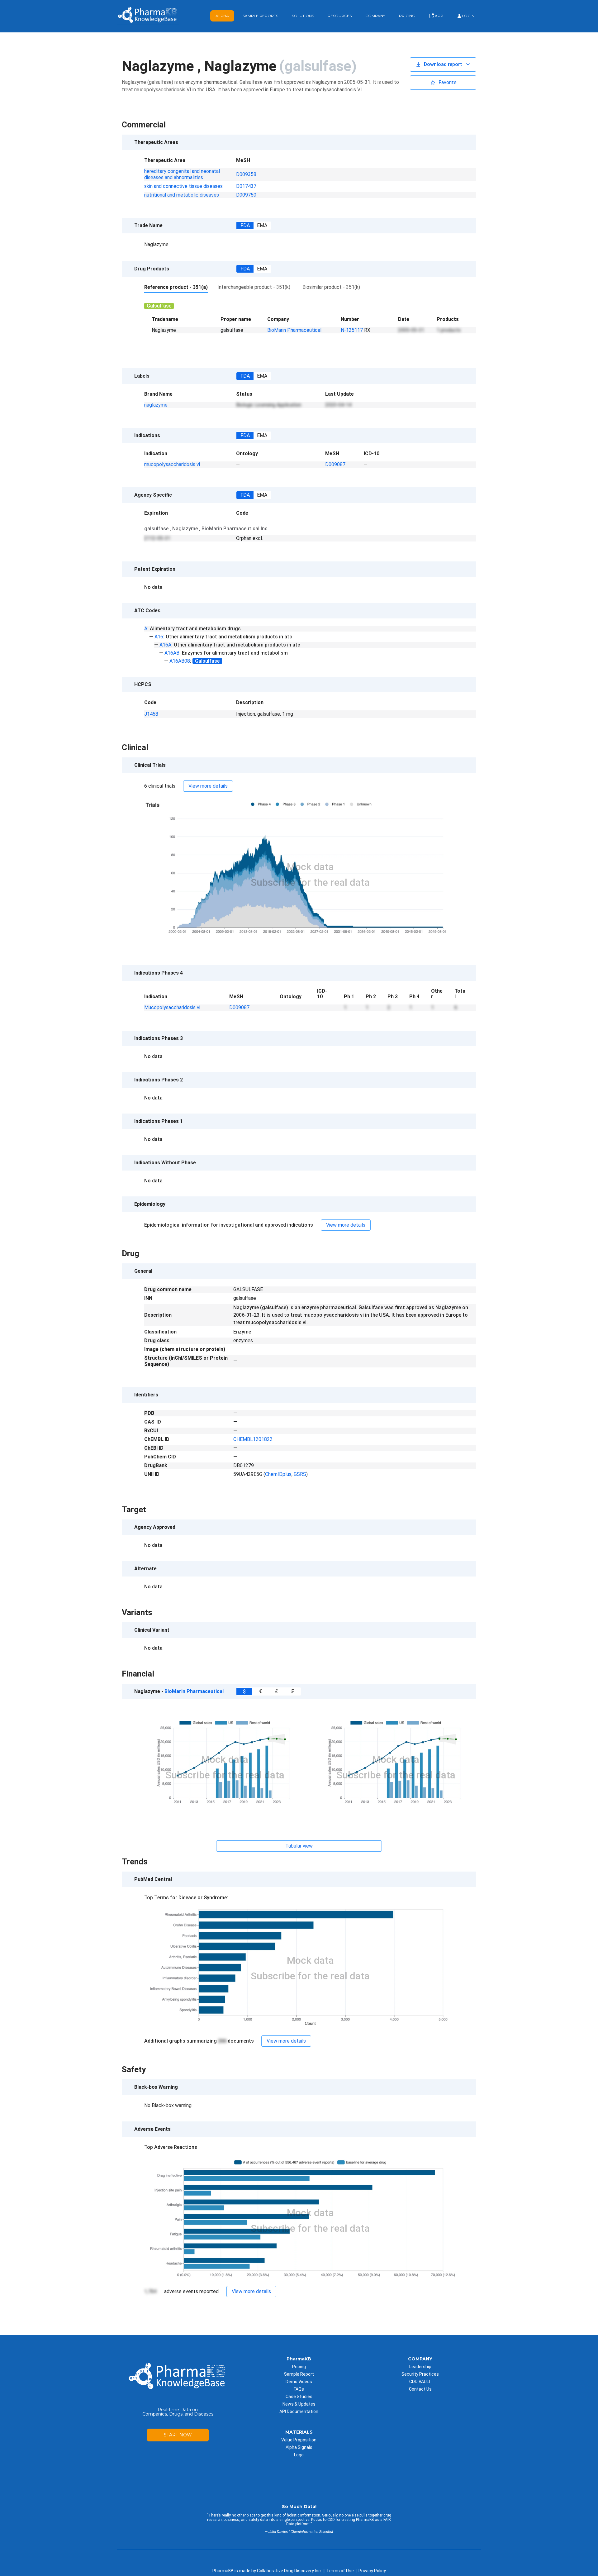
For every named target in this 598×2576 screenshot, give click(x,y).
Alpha (222, 16)
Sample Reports (260, 16)
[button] (443, 64)
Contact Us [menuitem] (420, 2389)
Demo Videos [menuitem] (299, 2382)
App (439, 16)
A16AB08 (180, 661)
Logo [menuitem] (299, 2455)
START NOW (178, 2435)
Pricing (407, 16)
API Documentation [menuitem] (299, 2411)
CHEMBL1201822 (253, 1439)
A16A (165, 645)
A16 (159, 637)
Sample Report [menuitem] (299, 2374)
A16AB (172, 653)
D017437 (246, 186)
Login (468, 16)
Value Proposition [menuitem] (299, 2440)
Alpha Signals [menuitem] (299, 2447)
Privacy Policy (372, 2571)
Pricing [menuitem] (299, 2367)
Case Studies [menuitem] (299, 2397)
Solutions (303, 16)
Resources (340, 16)
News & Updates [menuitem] (299, 2404)
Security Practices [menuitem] (420, 2374)
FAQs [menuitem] (299, 2389)
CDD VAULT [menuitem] (420, 2382)
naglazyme (156, 405)
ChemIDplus (278, 1474)
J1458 (151, 714)
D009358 (246, 174)
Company (375, 16)
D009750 (246, 195)
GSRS (300, 1474)
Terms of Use (340, 2571)
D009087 (335, 464)
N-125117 (352, 330)
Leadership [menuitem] (420, 2367)
